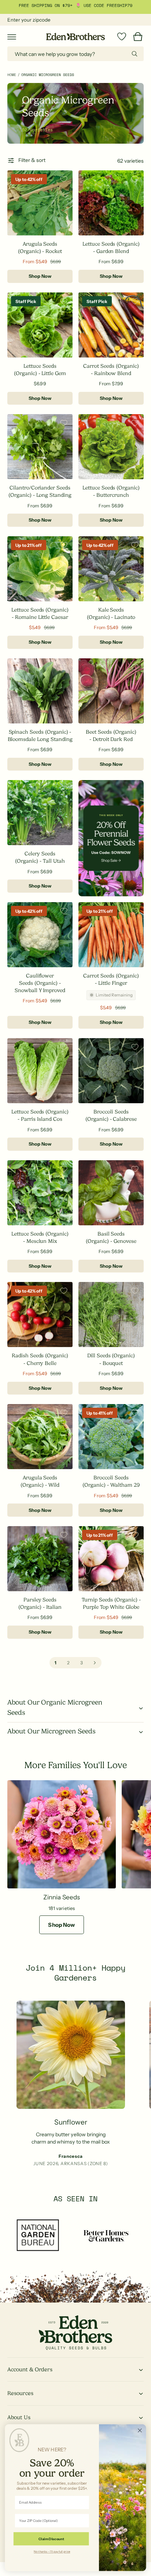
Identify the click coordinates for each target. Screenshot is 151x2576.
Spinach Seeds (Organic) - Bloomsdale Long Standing (40, 735)
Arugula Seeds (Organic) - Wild (40, 1481)
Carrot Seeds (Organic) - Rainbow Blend (111, 370)
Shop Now (40, 276)
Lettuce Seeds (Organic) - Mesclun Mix (40, 1237)
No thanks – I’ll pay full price (52, 2551)
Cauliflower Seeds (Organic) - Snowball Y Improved (40, 983)
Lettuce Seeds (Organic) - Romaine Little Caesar (40, 613)
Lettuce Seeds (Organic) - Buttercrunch (111, 491)
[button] (12, 37)
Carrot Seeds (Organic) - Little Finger (111, 979)
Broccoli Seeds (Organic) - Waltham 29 (111, 1481)
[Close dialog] (140, 2430)
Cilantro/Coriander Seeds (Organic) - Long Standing (40, 491)
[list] (75, 2085)
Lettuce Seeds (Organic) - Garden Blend (111, 247)
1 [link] (56, 1663)
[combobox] (75, 54)
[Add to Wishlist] (64, 179)
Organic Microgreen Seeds (48, 75)
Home (12, 75)
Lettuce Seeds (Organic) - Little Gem (40, 370)
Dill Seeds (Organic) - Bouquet (111, 1359)
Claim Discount (51, 2539)
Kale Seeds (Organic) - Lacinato (111, 613)
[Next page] (95, 1663)
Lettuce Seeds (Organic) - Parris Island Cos (40, 1115)
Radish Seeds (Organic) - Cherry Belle (40, 1359)
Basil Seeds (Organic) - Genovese (111, 1237)
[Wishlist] (122, 37)
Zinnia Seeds (61, 1897)
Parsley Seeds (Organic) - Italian (40, 1603)
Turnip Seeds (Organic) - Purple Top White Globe (111, 1603)
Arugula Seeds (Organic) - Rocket (40, 247)
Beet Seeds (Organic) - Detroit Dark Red (111, 735)
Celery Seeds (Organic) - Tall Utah (40, 857)
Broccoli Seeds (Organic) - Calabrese (111, 1115)
